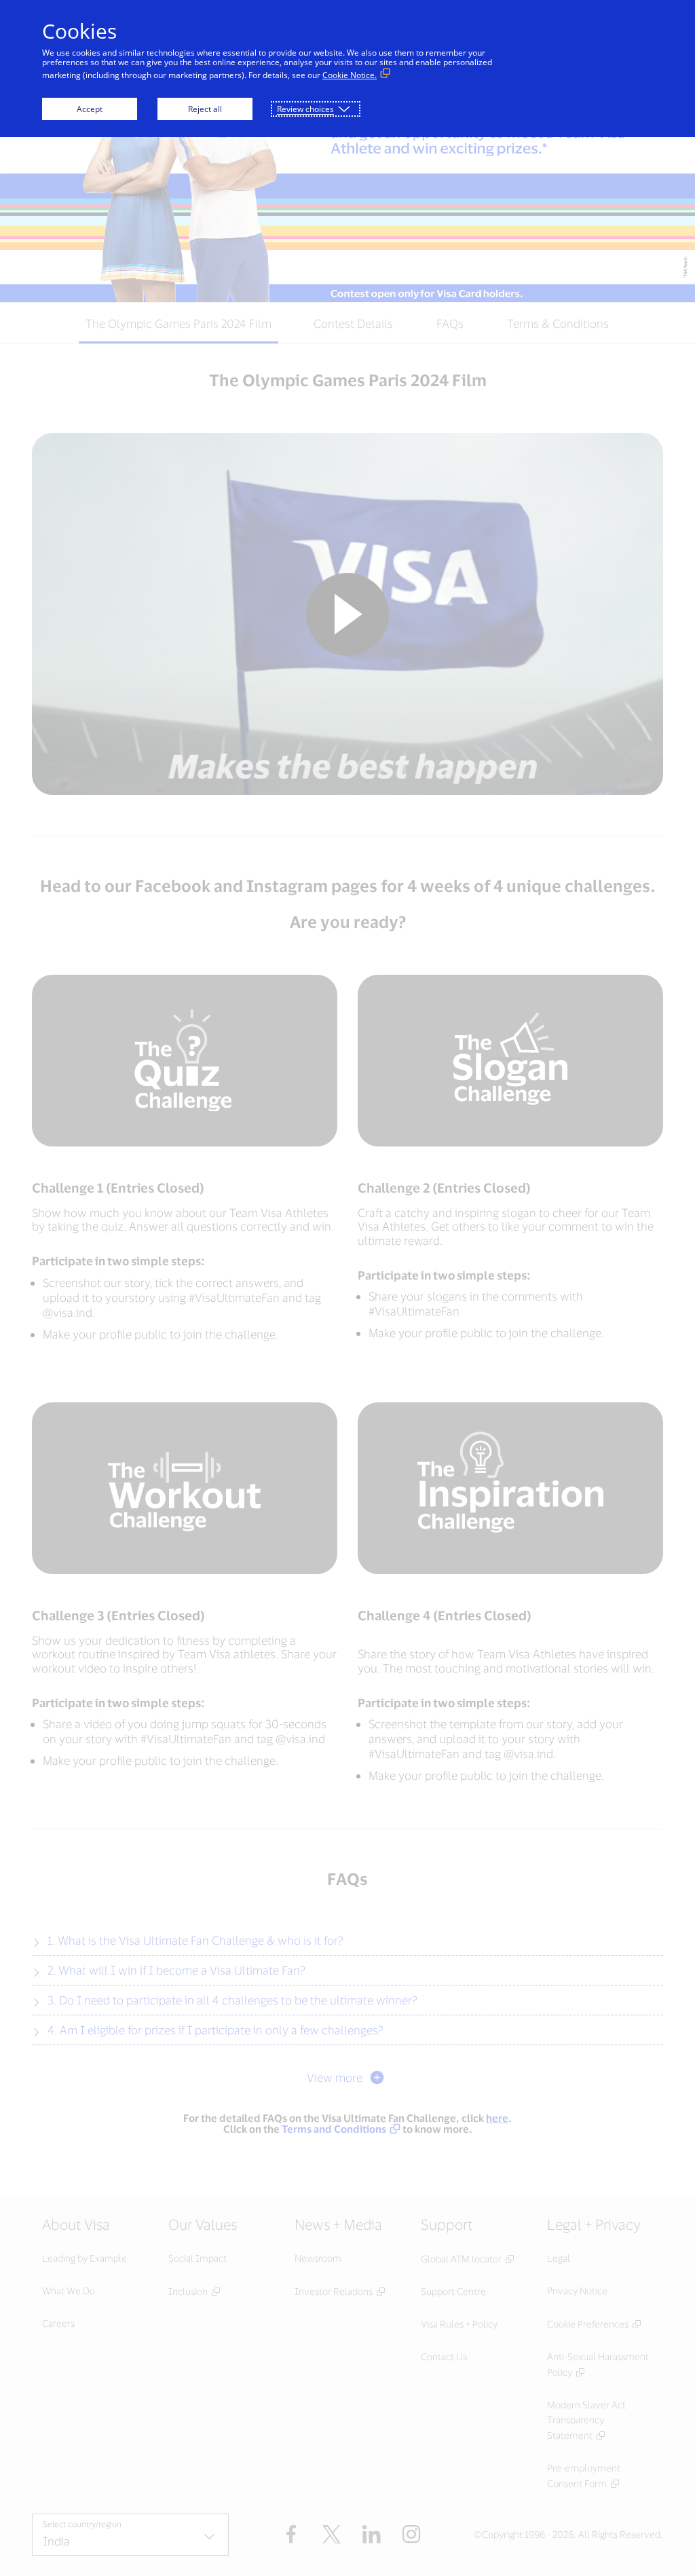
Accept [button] (90, 109)
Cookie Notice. (350, 75)
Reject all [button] (205, 109)
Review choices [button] (305, 109)
